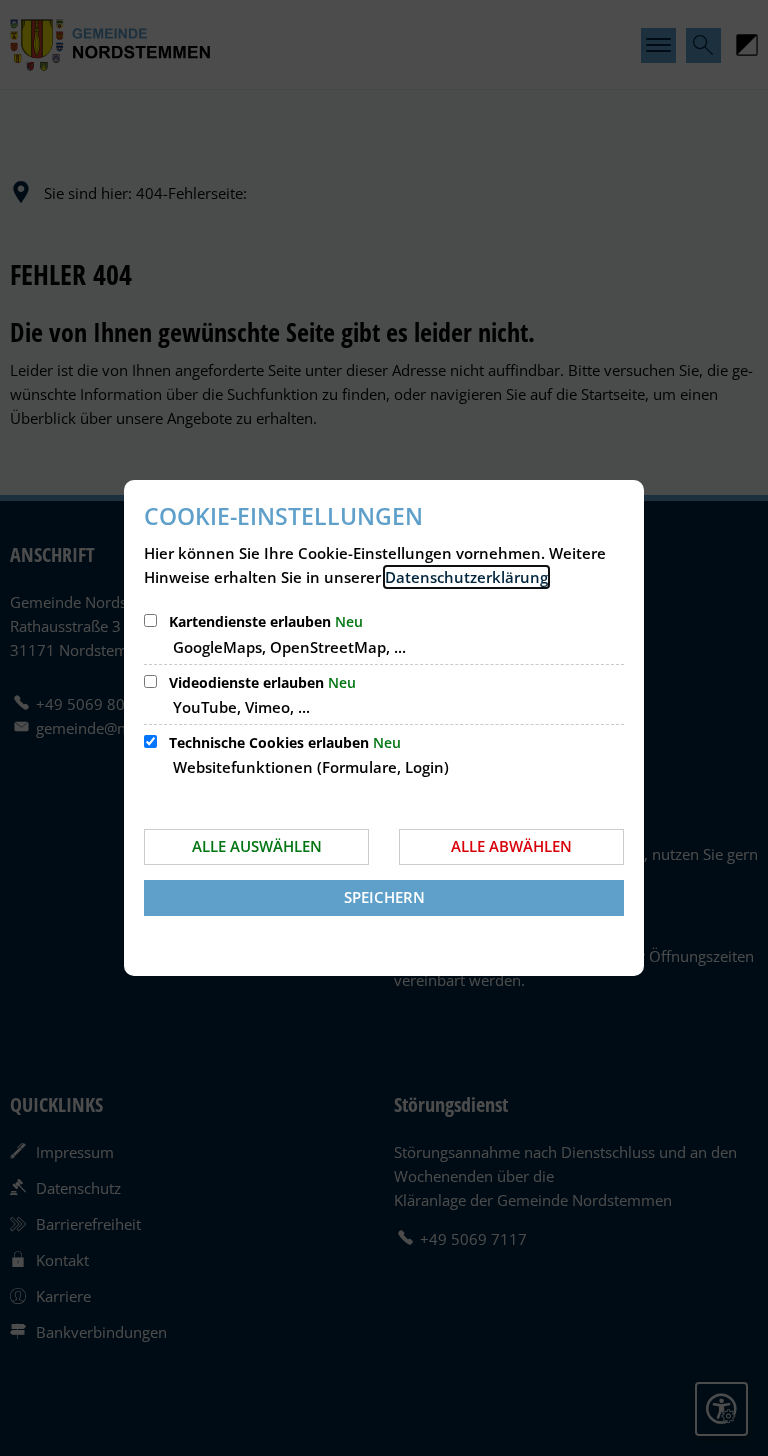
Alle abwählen (511, 846)
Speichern (384, 897)
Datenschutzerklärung (466, 577)
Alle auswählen (257, 846)
